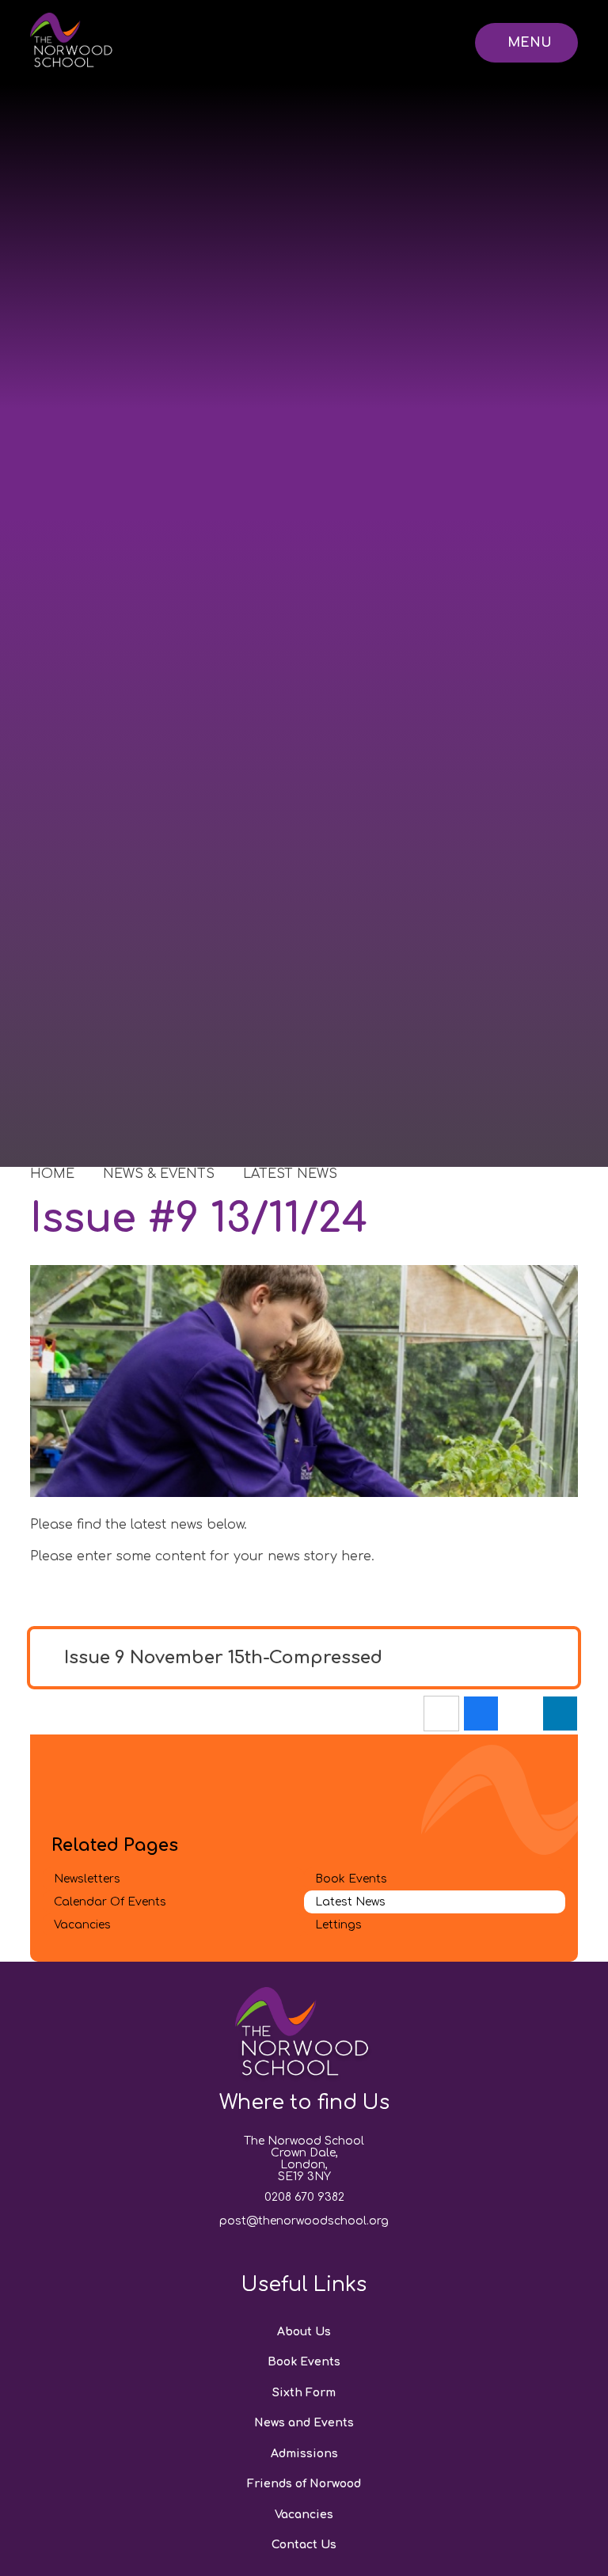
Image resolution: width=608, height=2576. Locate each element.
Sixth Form (304, 2393)
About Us (304, 2332)
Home (52, 1174)
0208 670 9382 (304, 2197)
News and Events (304, 2423)
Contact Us (304, 2545)
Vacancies (304, 2515)
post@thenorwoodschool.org (304, 2221)
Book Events (304, 2362)
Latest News (290, 1174)
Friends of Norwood (304, 2484)
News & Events (159, 1174)
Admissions (304, 2454)
